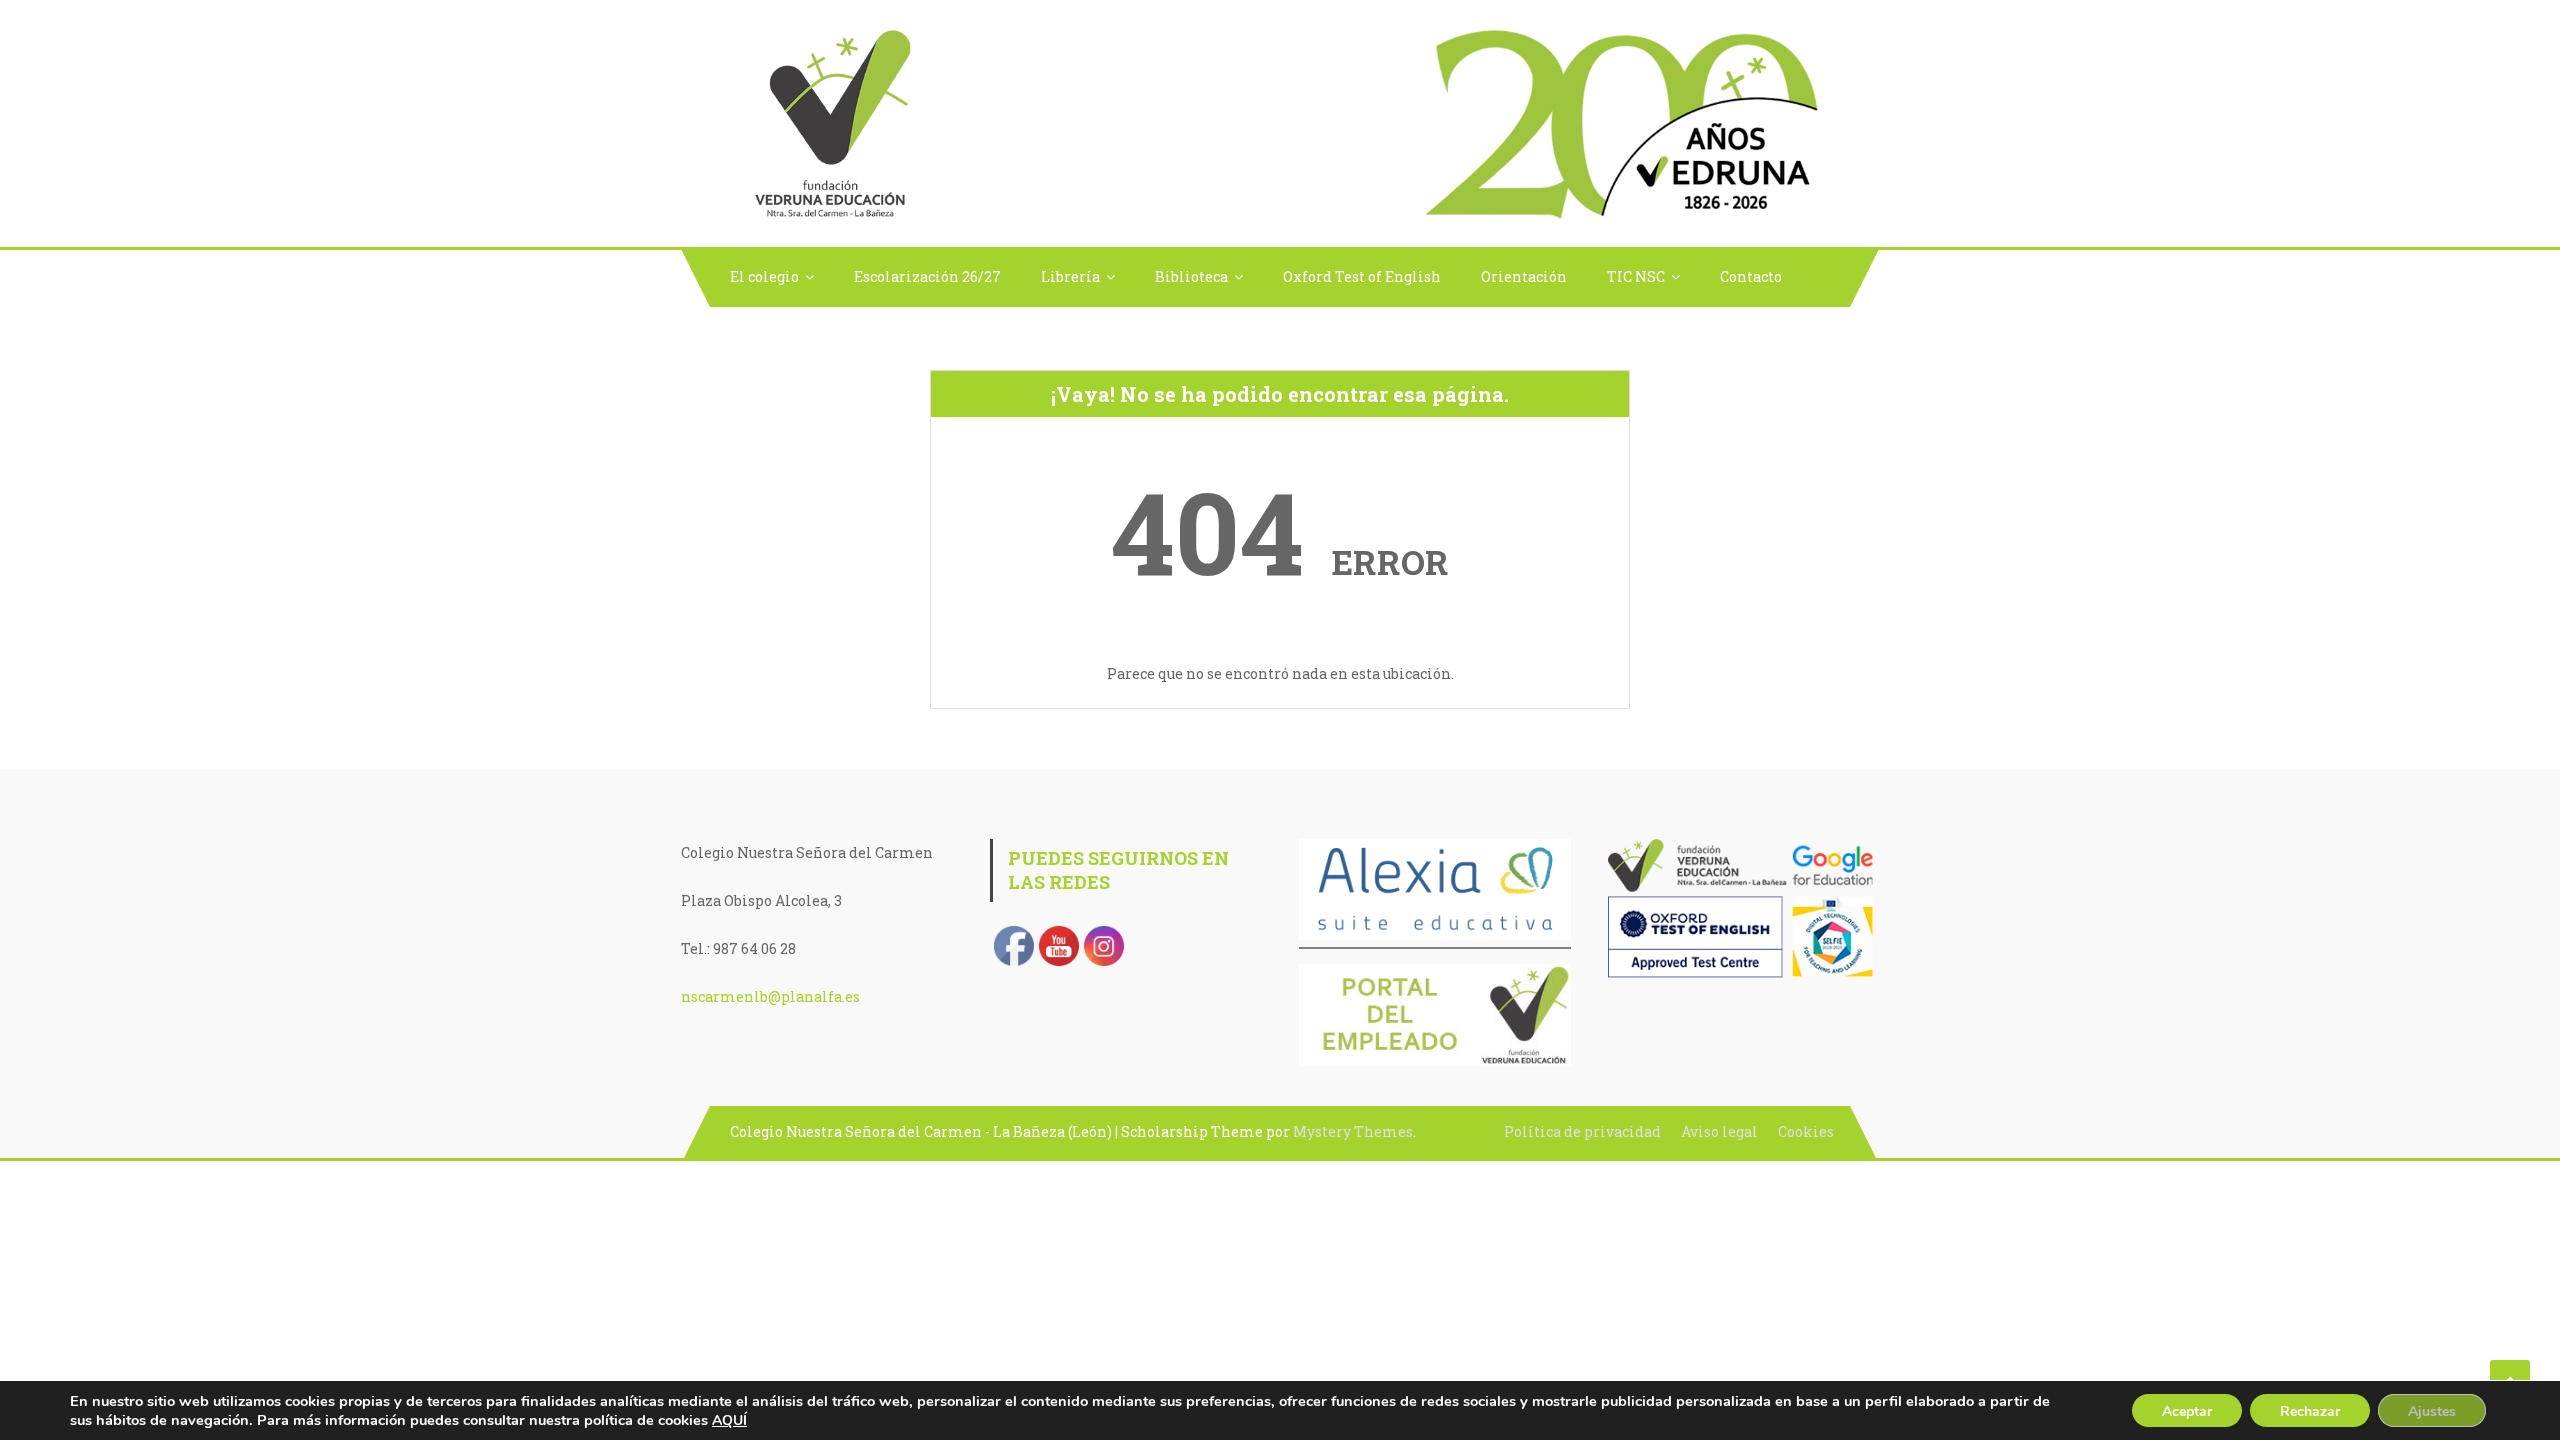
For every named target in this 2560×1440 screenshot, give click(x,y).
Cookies (1806, 1131)
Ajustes (2432, 1411)
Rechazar (2310, 1411)
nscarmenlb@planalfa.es (770, 996)
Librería (1070, 276)
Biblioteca (1191, 276)
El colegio (764, 276)
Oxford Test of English (1362, 276)
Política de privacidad (1582, 1131)
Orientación (1524, 276)
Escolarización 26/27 (927, 276)
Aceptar (2187, 1411)
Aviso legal (1719, 1131)
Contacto (1751, 276)
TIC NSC (1636, 276)
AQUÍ (729, 1420)
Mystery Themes (1353, 1131)
